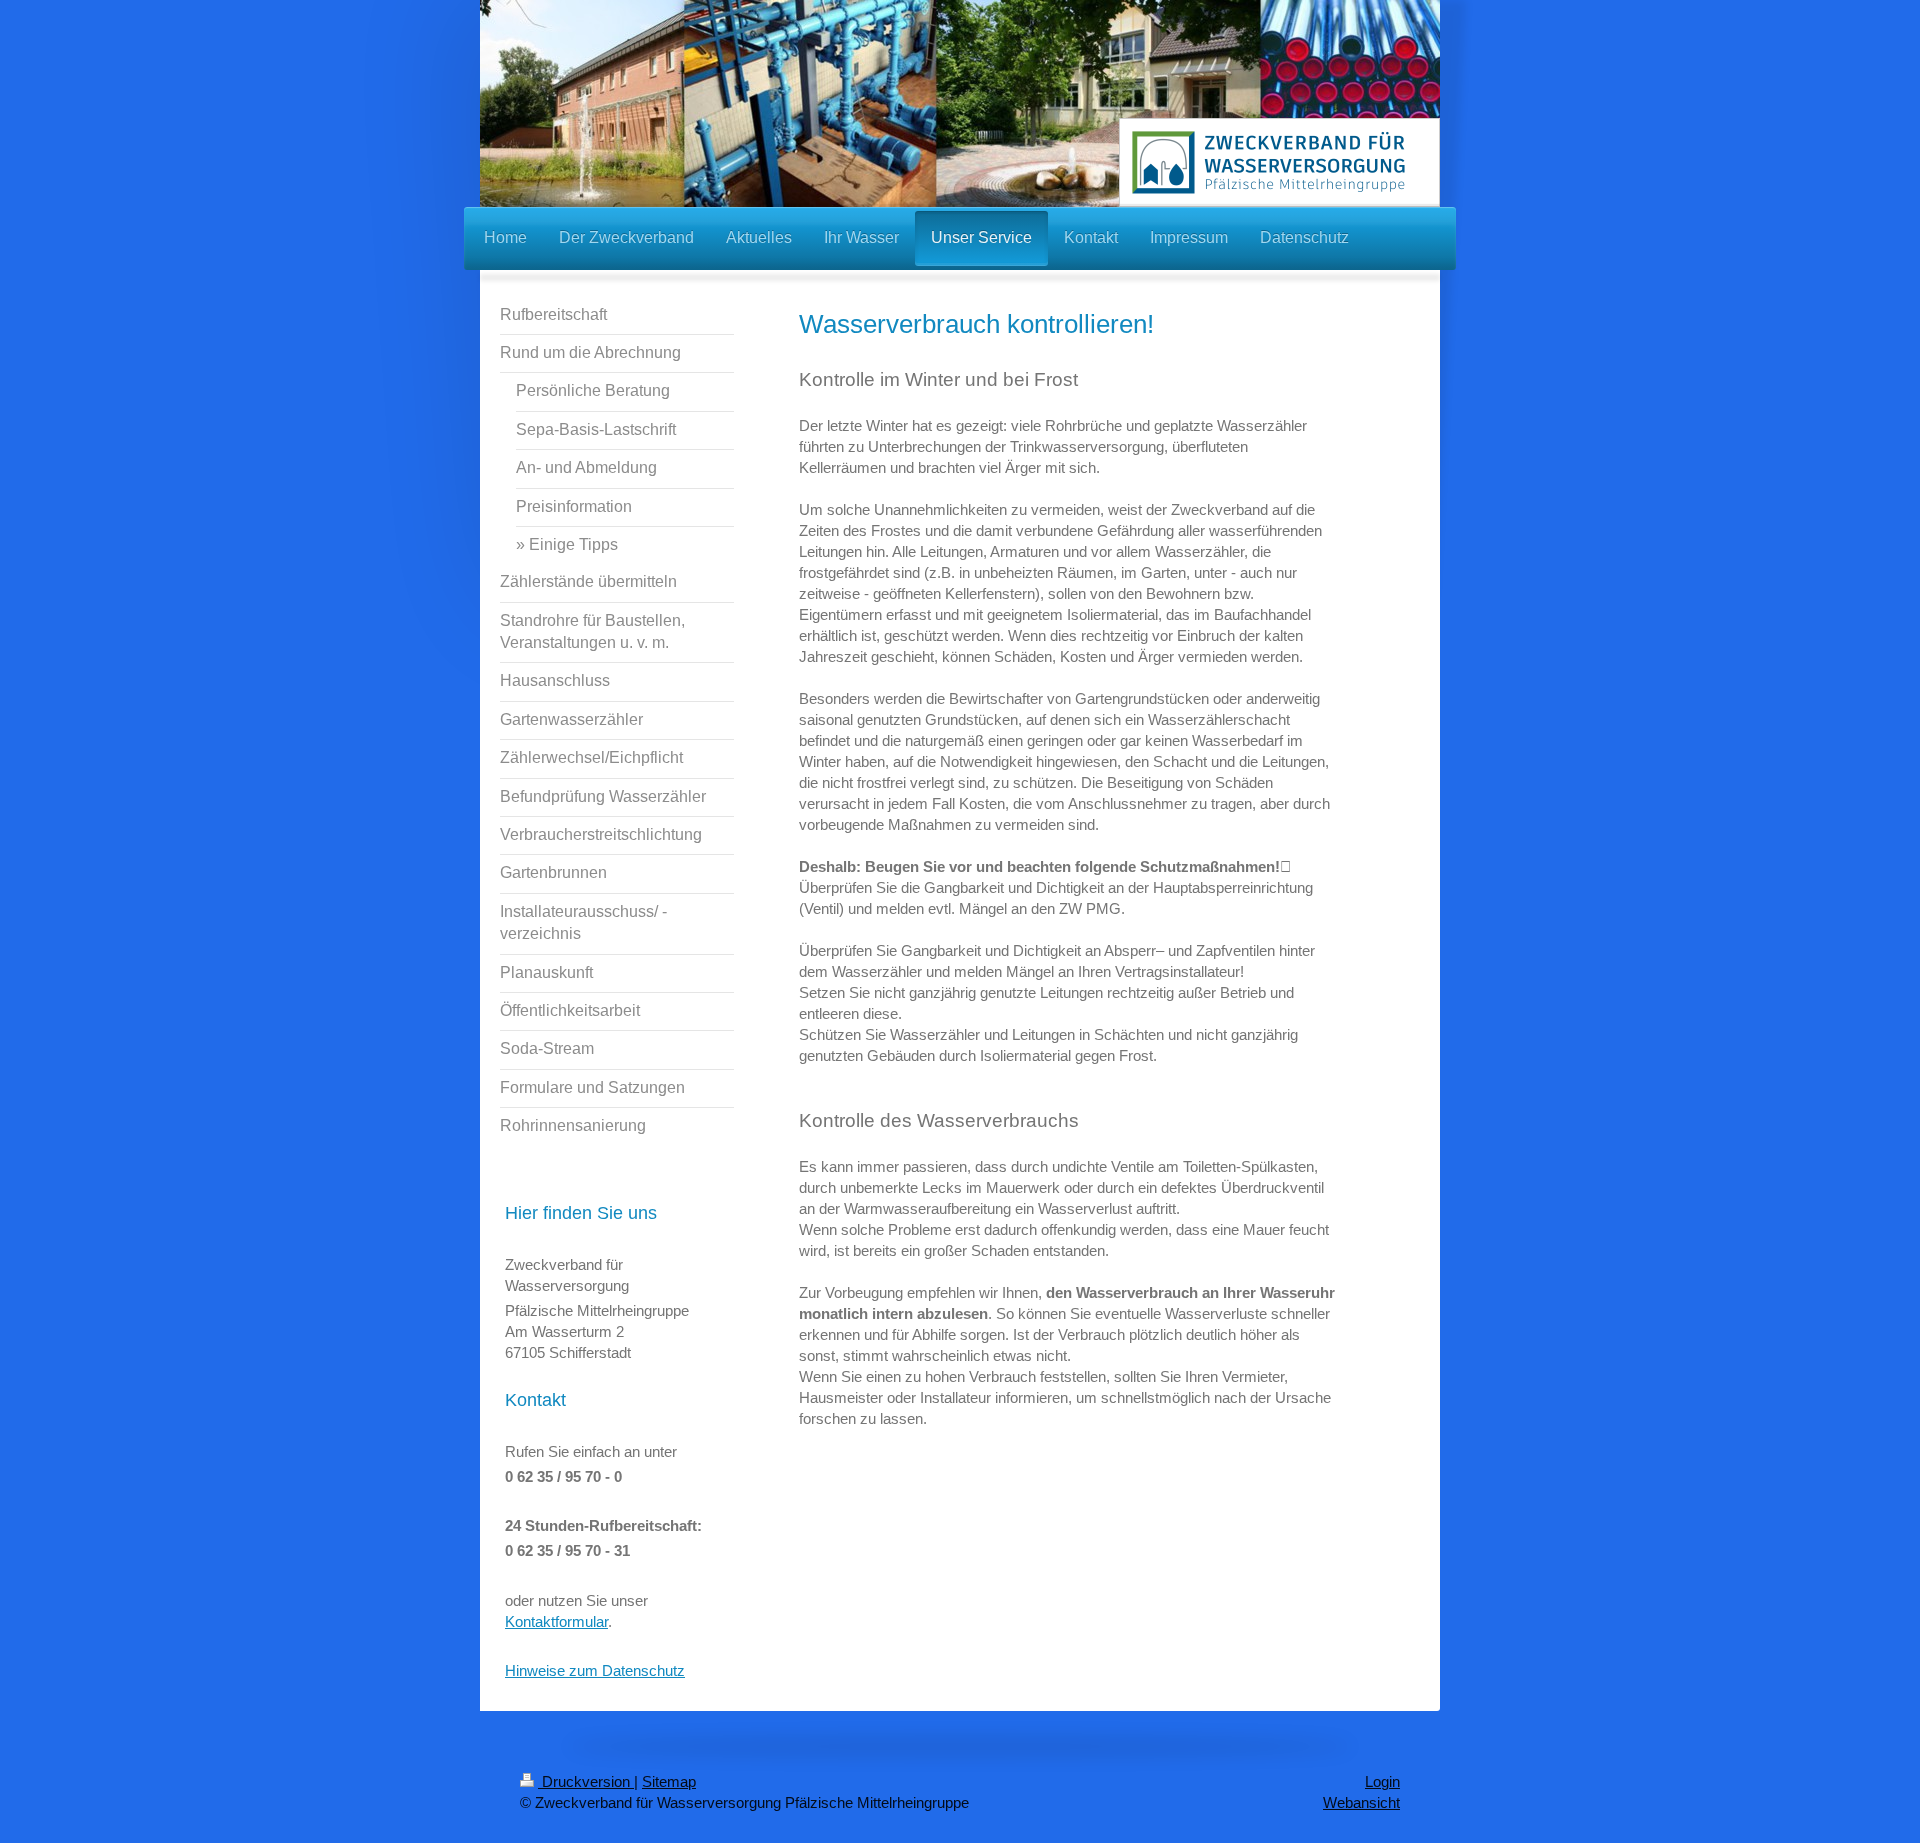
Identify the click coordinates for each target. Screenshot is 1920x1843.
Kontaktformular (556, 1621)
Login (1382, 1781)
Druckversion (586, 1781)
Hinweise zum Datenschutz (595, 1670)
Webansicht (1361, 1802)
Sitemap (669, 1781)
